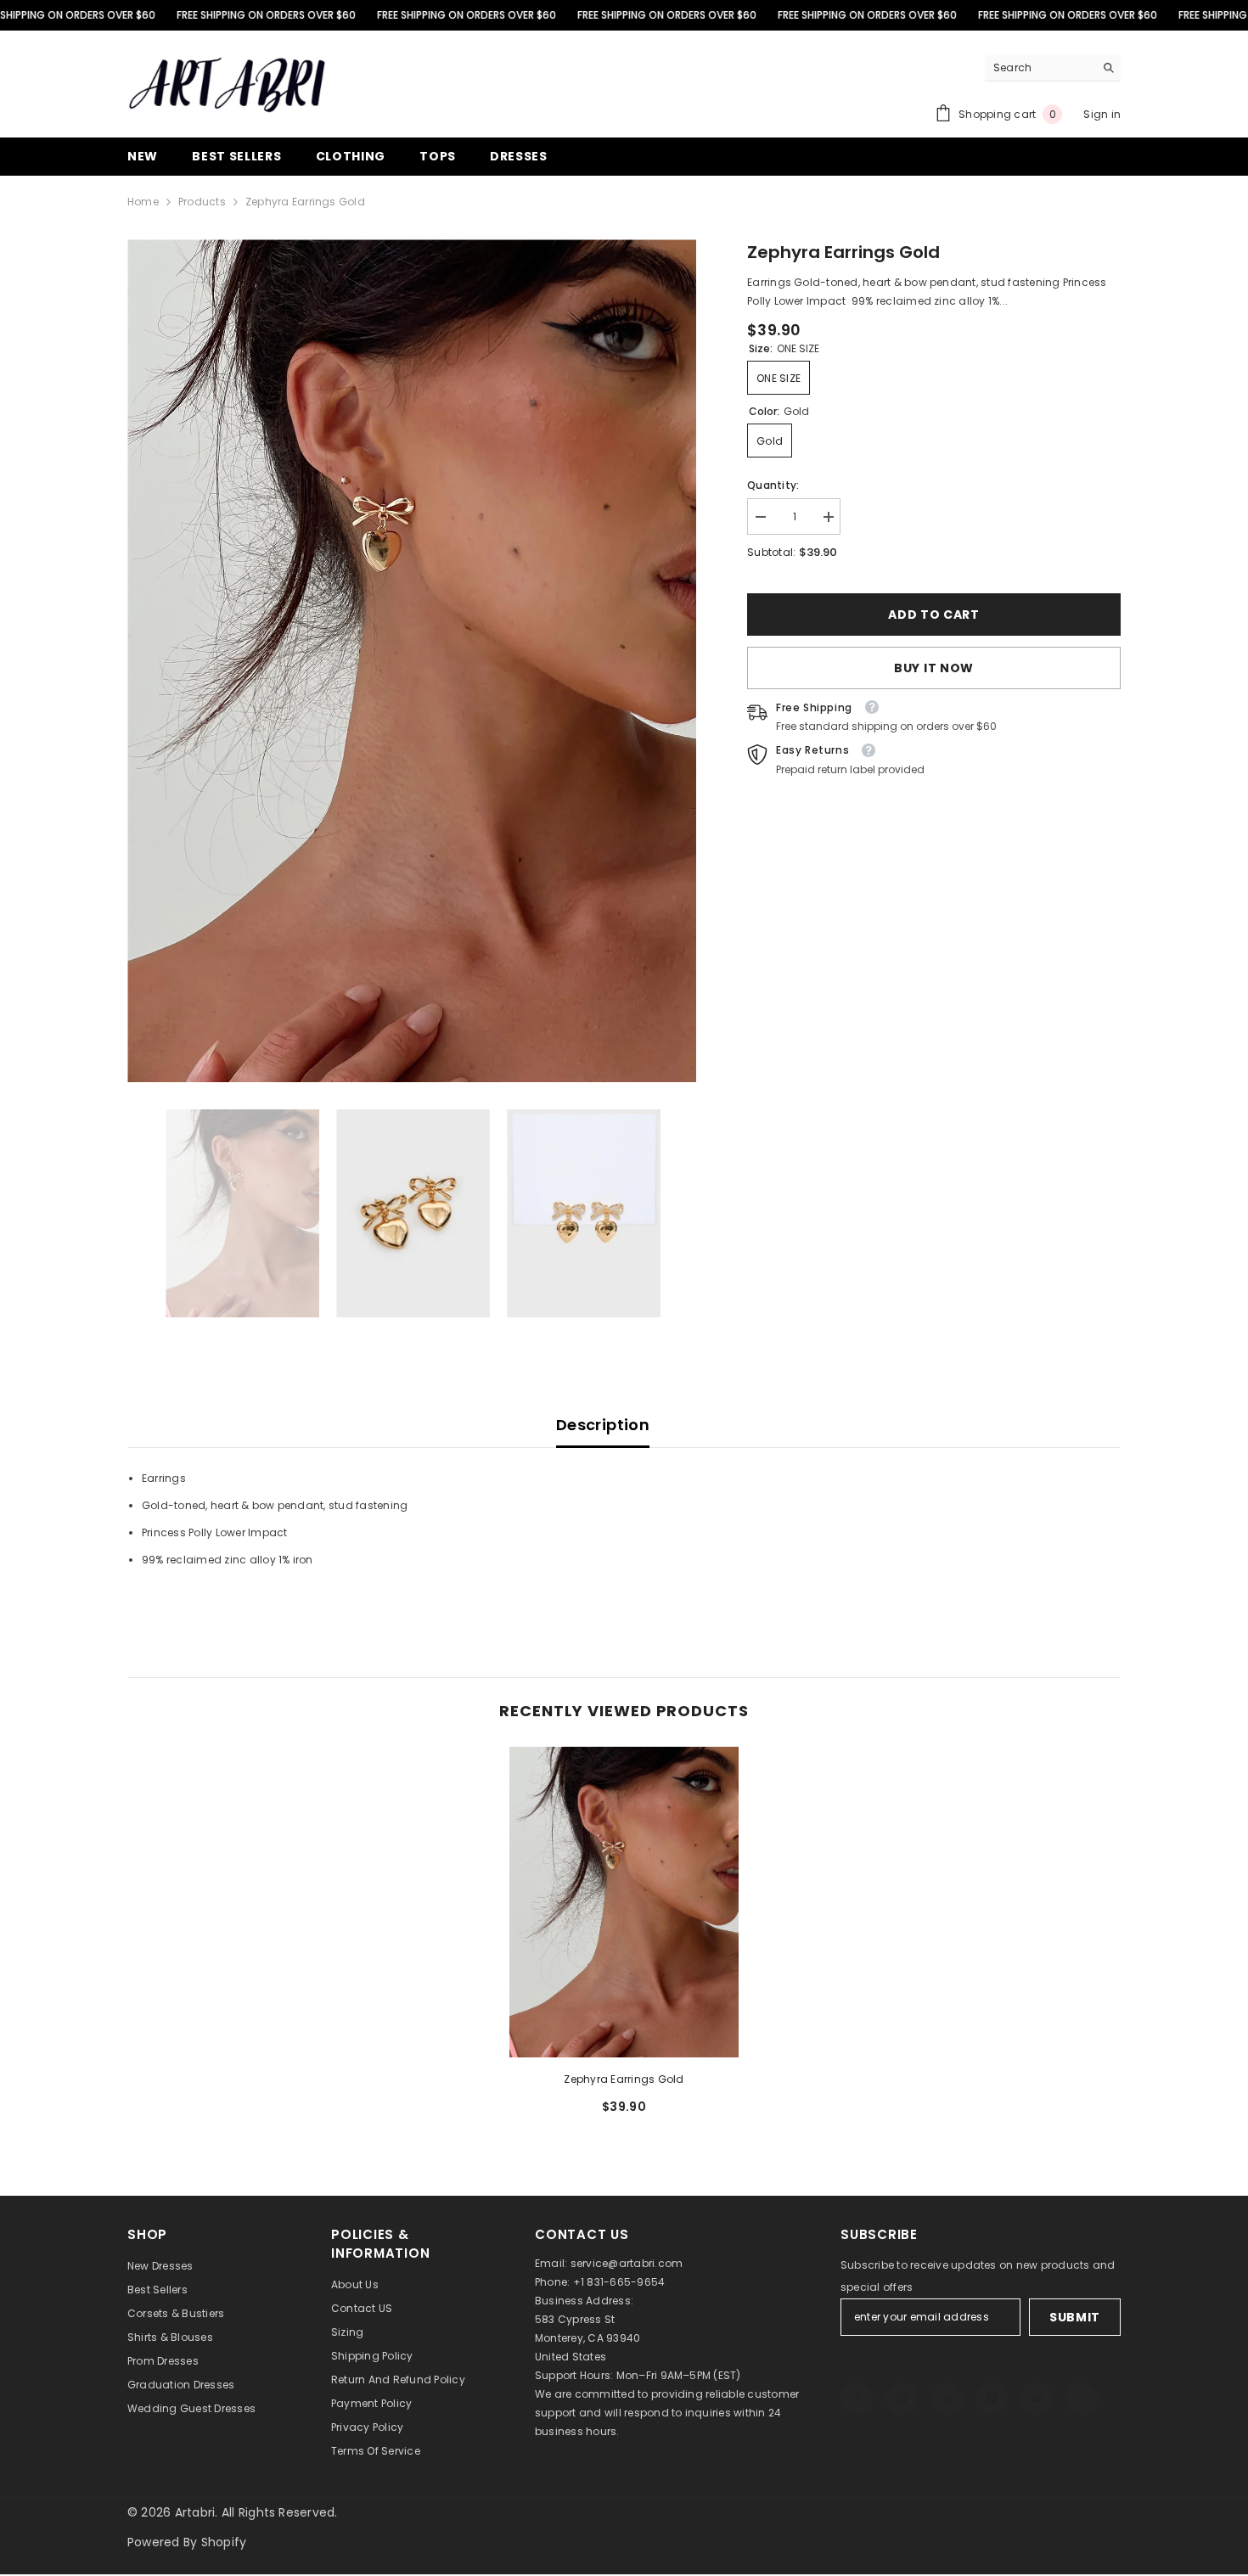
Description (603, 1425)
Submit (1075, 2317)
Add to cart (935, 615)
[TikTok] (992, 2399)
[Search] (1053, 68)
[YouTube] (1037, 2399)
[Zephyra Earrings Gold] (624, 1902)
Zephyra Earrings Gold (624, 2079)
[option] (412, 661)
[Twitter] (1082, 2399)
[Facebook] (857, 2399)
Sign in (1102, 114)
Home (143, 202)
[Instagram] (902, 2399)
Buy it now (934, 668)
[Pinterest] (947, 2399)
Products (202, 202)
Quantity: (773, 485)
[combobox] (1040, 68)
